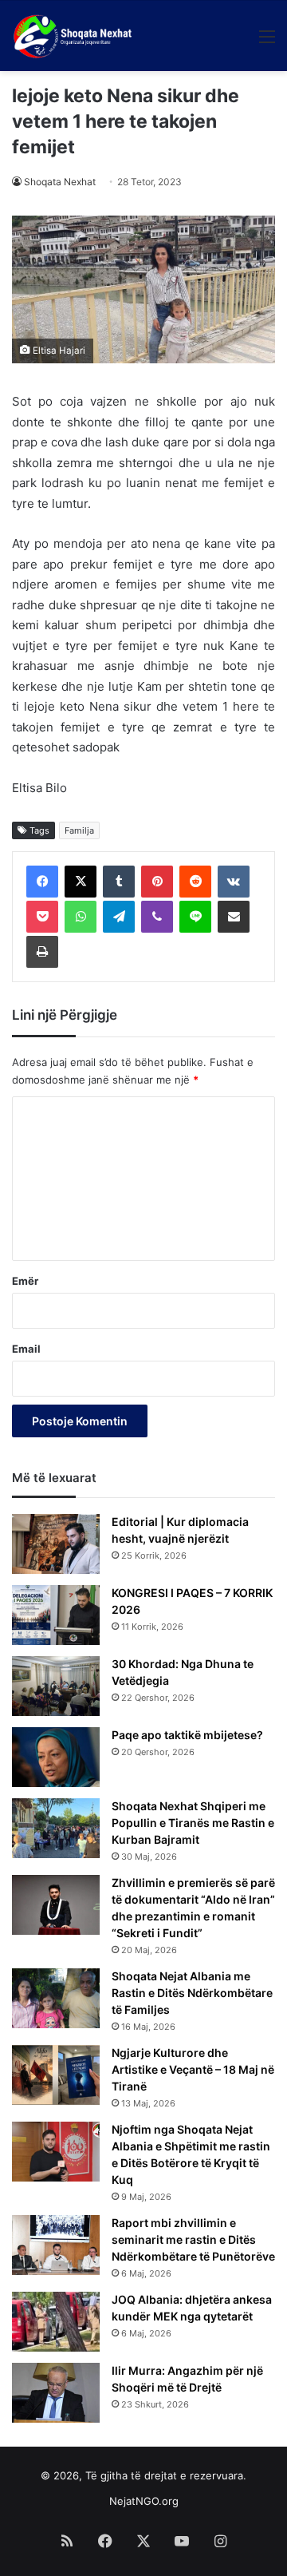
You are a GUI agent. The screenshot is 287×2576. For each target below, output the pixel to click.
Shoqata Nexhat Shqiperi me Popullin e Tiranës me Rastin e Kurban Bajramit (193, 1823)
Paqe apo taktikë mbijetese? (187, 1735)
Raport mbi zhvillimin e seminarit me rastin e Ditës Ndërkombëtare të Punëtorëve (193, 2239)
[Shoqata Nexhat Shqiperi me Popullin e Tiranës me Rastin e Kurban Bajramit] (56, 1828)
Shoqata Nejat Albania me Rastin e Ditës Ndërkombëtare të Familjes (192, 1993)
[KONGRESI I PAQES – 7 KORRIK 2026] (56, 1615)
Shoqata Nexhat (60, 182)
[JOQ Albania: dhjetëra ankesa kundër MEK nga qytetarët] (56, 2322)
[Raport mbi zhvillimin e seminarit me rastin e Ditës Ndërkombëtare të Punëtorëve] (56, 2245)
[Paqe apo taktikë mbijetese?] (56, 1757)
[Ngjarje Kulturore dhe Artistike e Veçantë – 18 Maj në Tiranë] (56, 2075)
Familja (79, 830)
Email (26, 1349)
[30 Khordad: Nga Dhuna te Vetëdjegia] (56, 1686)
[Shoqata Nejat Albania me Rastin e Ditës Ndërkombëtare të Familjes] (56, 1998)
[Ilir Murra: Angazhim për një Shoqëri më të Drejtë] (56, 2393)
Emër (25, 1281)
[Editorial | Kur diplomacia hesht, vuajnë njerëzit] (56, 1544)
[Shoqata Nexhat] (75, 36)
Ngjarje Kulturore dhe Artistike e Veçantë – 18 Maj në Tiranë (193, 2069)
